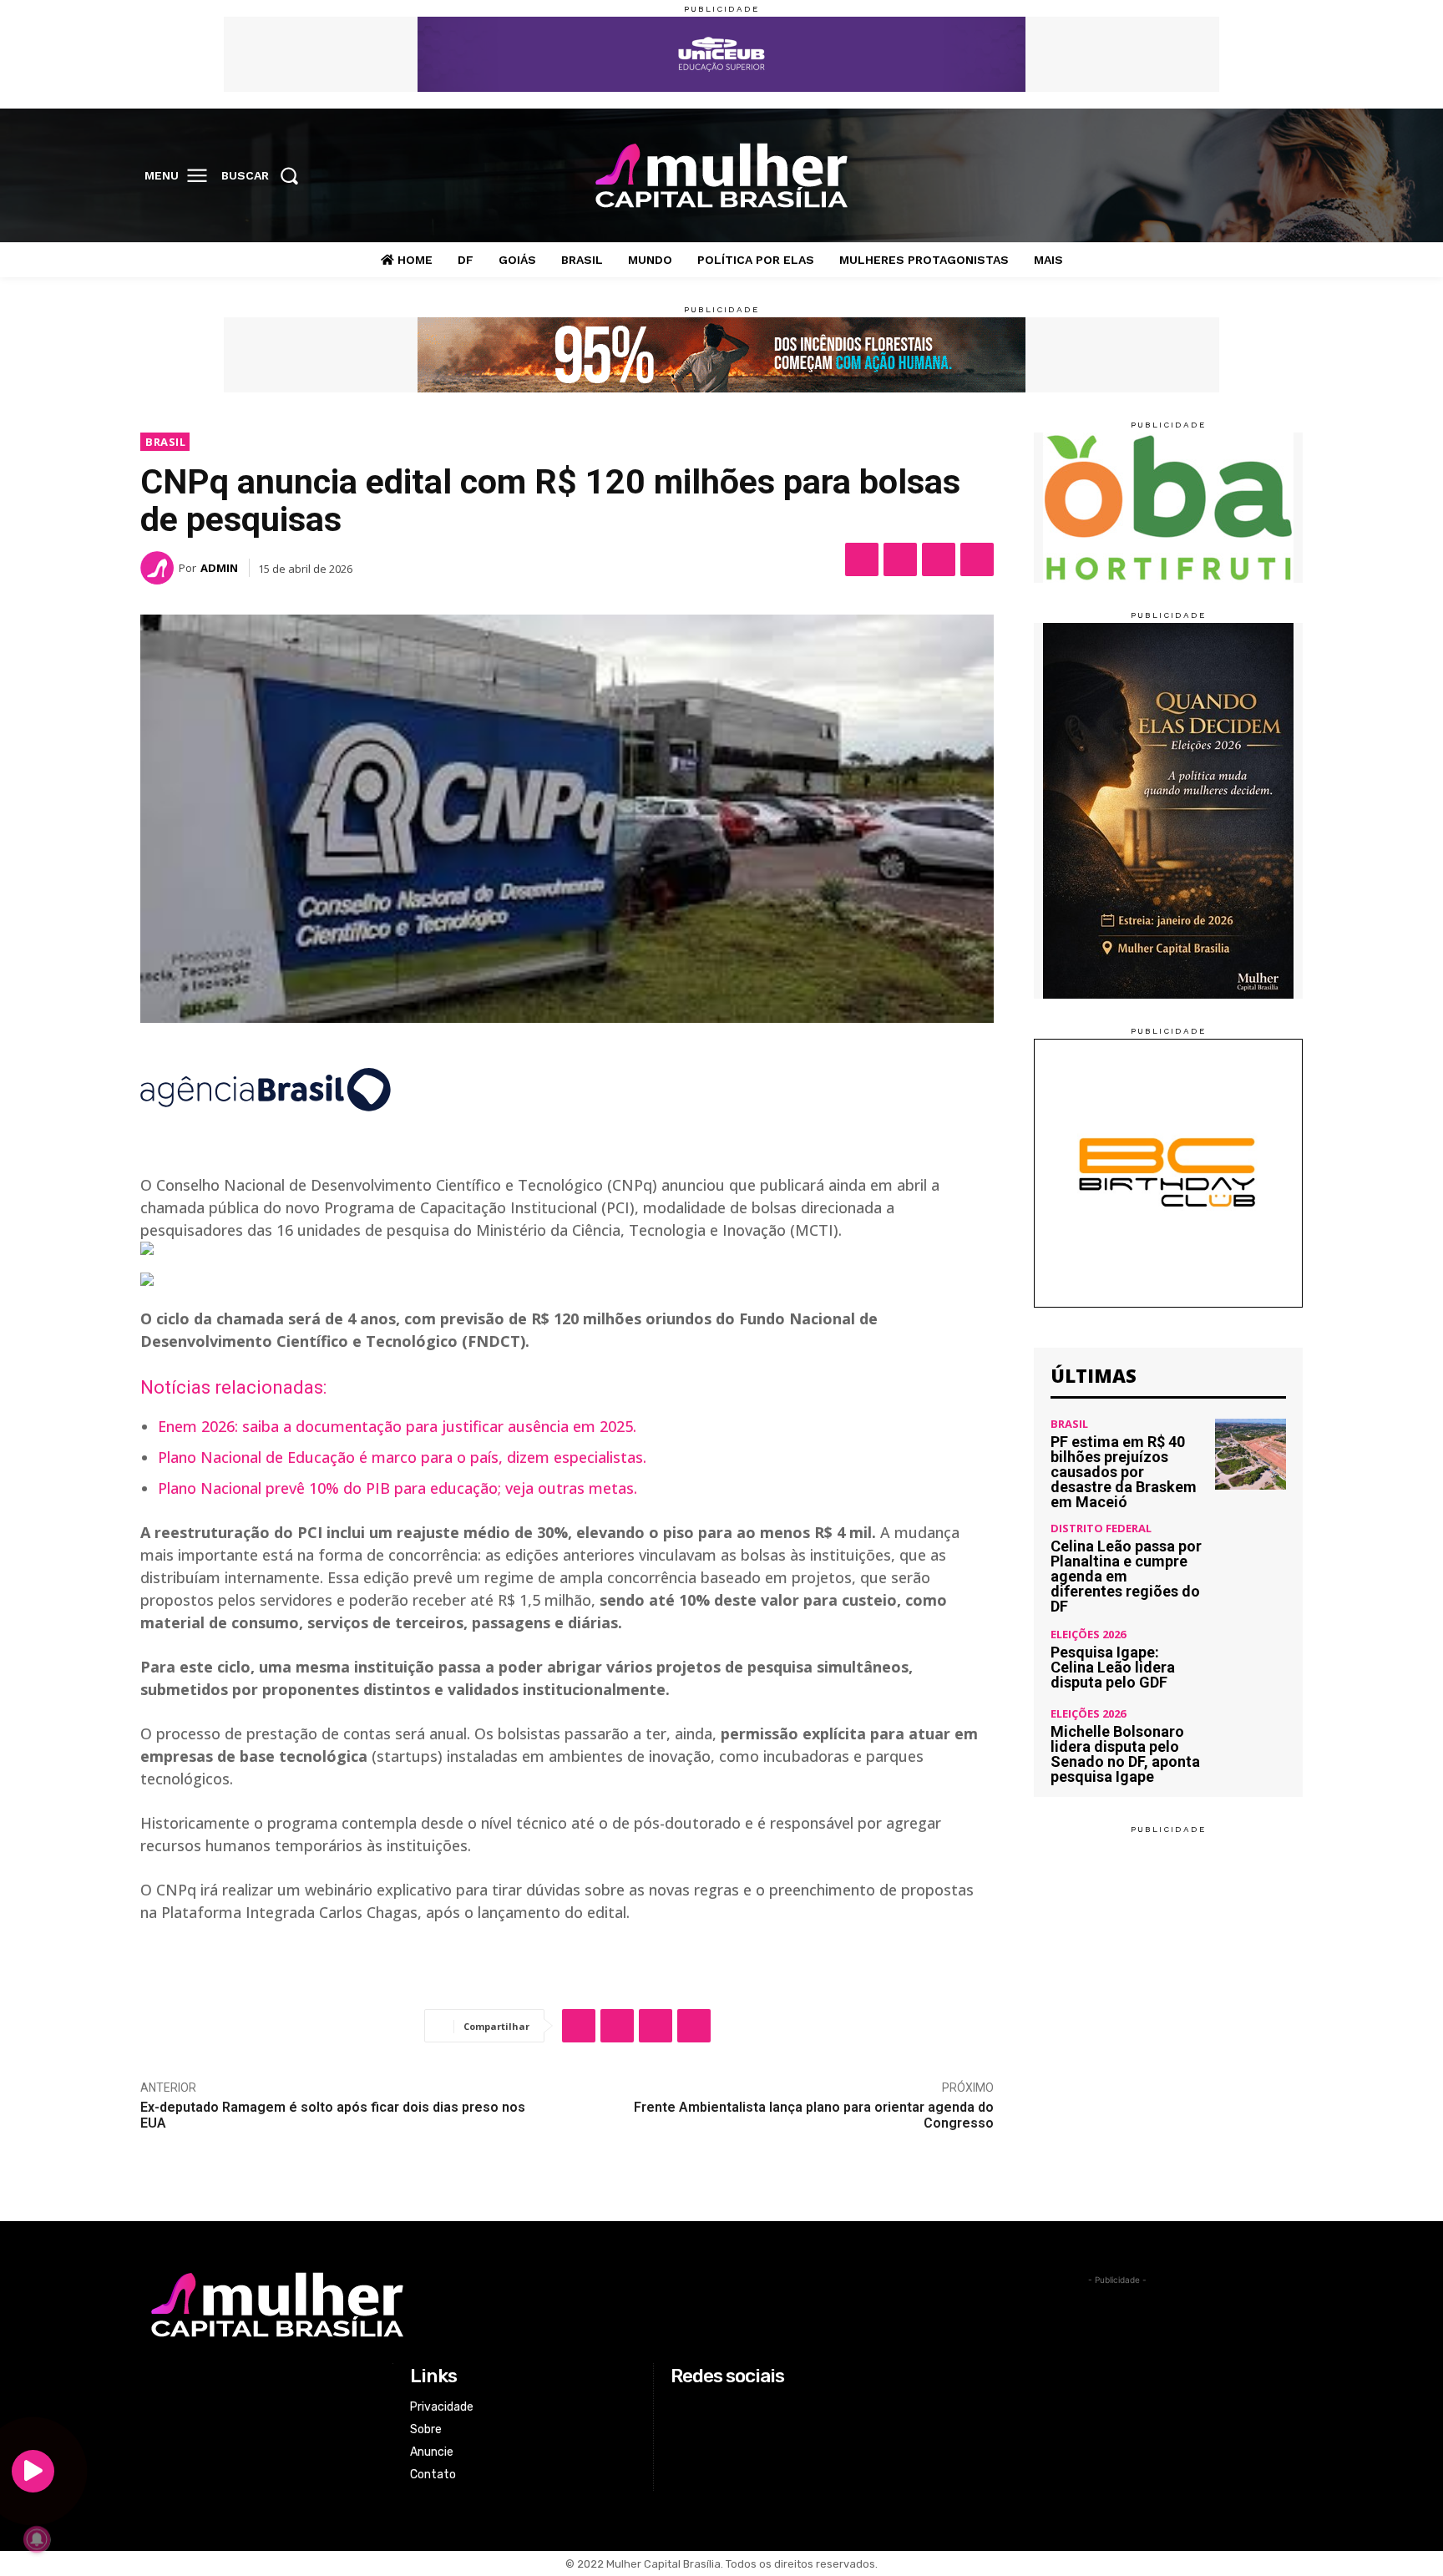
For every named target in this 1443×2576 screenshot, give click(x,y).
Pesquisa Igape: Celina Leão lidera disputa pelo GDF (1113, 1667)
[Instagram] (1216, 176)
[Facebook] (1182, 176)
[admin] (159, 568)
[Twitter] (1251, 176)
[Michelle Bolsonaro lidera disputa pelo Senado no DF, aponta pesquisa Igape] (1251, 1744)
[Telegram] (977, 559)
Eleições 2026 (1088, 1635)
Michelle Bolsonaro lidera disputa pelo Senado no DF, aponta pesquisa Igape (1125, 1754)
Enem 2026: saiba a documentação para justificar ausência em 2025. (397, 1426)
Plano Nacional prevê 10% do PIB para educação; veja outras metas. (397, 1488)
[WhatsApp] (939, 559)
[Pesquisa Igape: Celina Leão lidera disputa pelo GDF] (1251, 1660)
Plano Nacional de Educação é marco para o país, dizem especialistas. (402, 1457)
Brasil (165, 442)
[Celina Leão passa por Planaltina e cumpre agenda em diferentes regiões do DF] (1251, 1559)
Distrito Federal (1101, 1528)
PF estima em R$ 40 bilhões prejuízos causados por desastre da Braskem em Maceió (1124, 1472)
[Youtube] (1285, 176)
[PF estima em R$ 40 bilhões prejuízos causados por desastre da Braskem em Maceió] (1251, 1454)
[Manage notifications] (37, 2539)
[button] (265, 175)
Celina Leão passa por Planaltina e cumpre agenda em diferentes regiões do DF (1126, 1576)
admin (219, 568)
